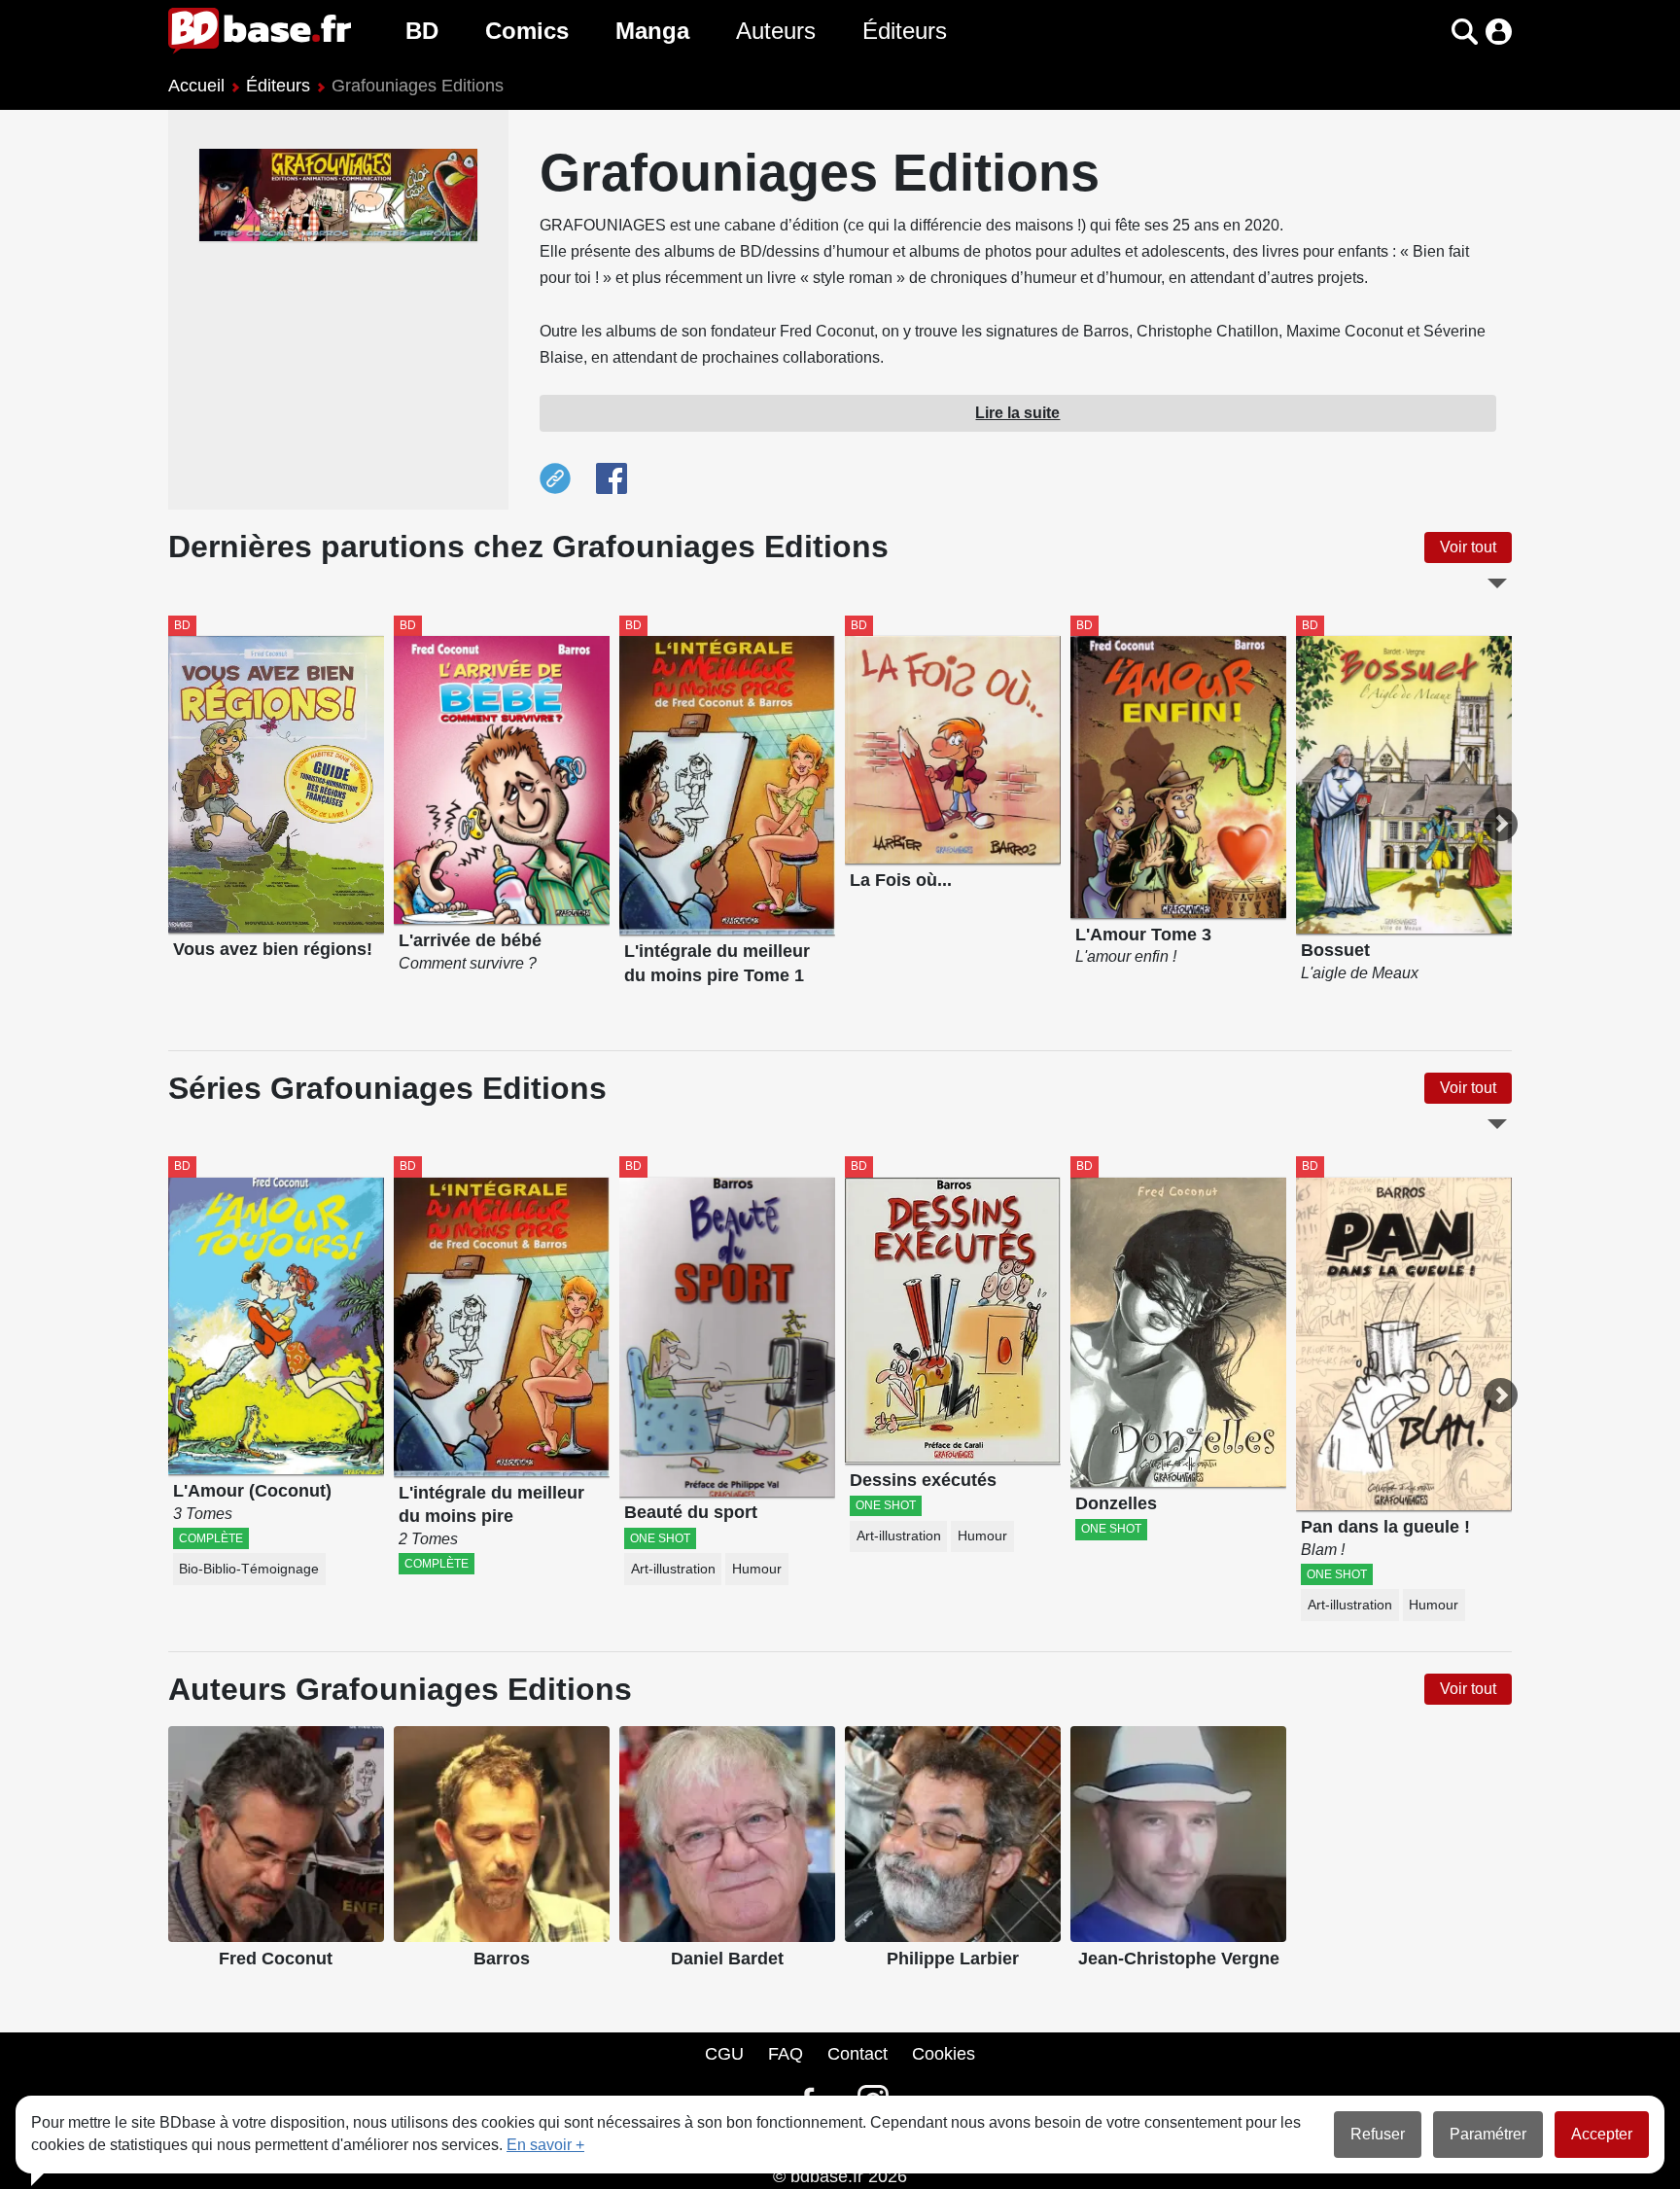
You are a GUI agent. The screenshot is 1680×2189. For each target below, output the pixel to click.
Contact (857, 2054)
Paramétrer (1488, 2134)
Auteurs (776, 31)
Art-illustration (673, 1569)
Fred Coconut (276, 1959)
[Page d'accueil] (260, 31)
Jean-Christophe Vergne (1179, 1959)
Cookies (944, 2054)
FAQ (786, 2054)
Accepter (1602, 2134)
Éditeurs (905, 31)
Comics (527, 31)
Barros (502, 1959)
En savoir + (545, 2145)
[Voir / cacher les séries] (1497, 1124)
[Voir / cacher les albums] (1497, 583)
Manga (652, 31)
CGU (724, 2054)
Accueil (196, 86)
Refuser (1378, 2134)
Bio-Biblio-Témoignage (249, 1569)
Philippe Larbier (953, 1959)
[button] (1431, 32)
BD (422, 31)
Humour (757, 1569)
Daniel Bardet (727, 1959)
